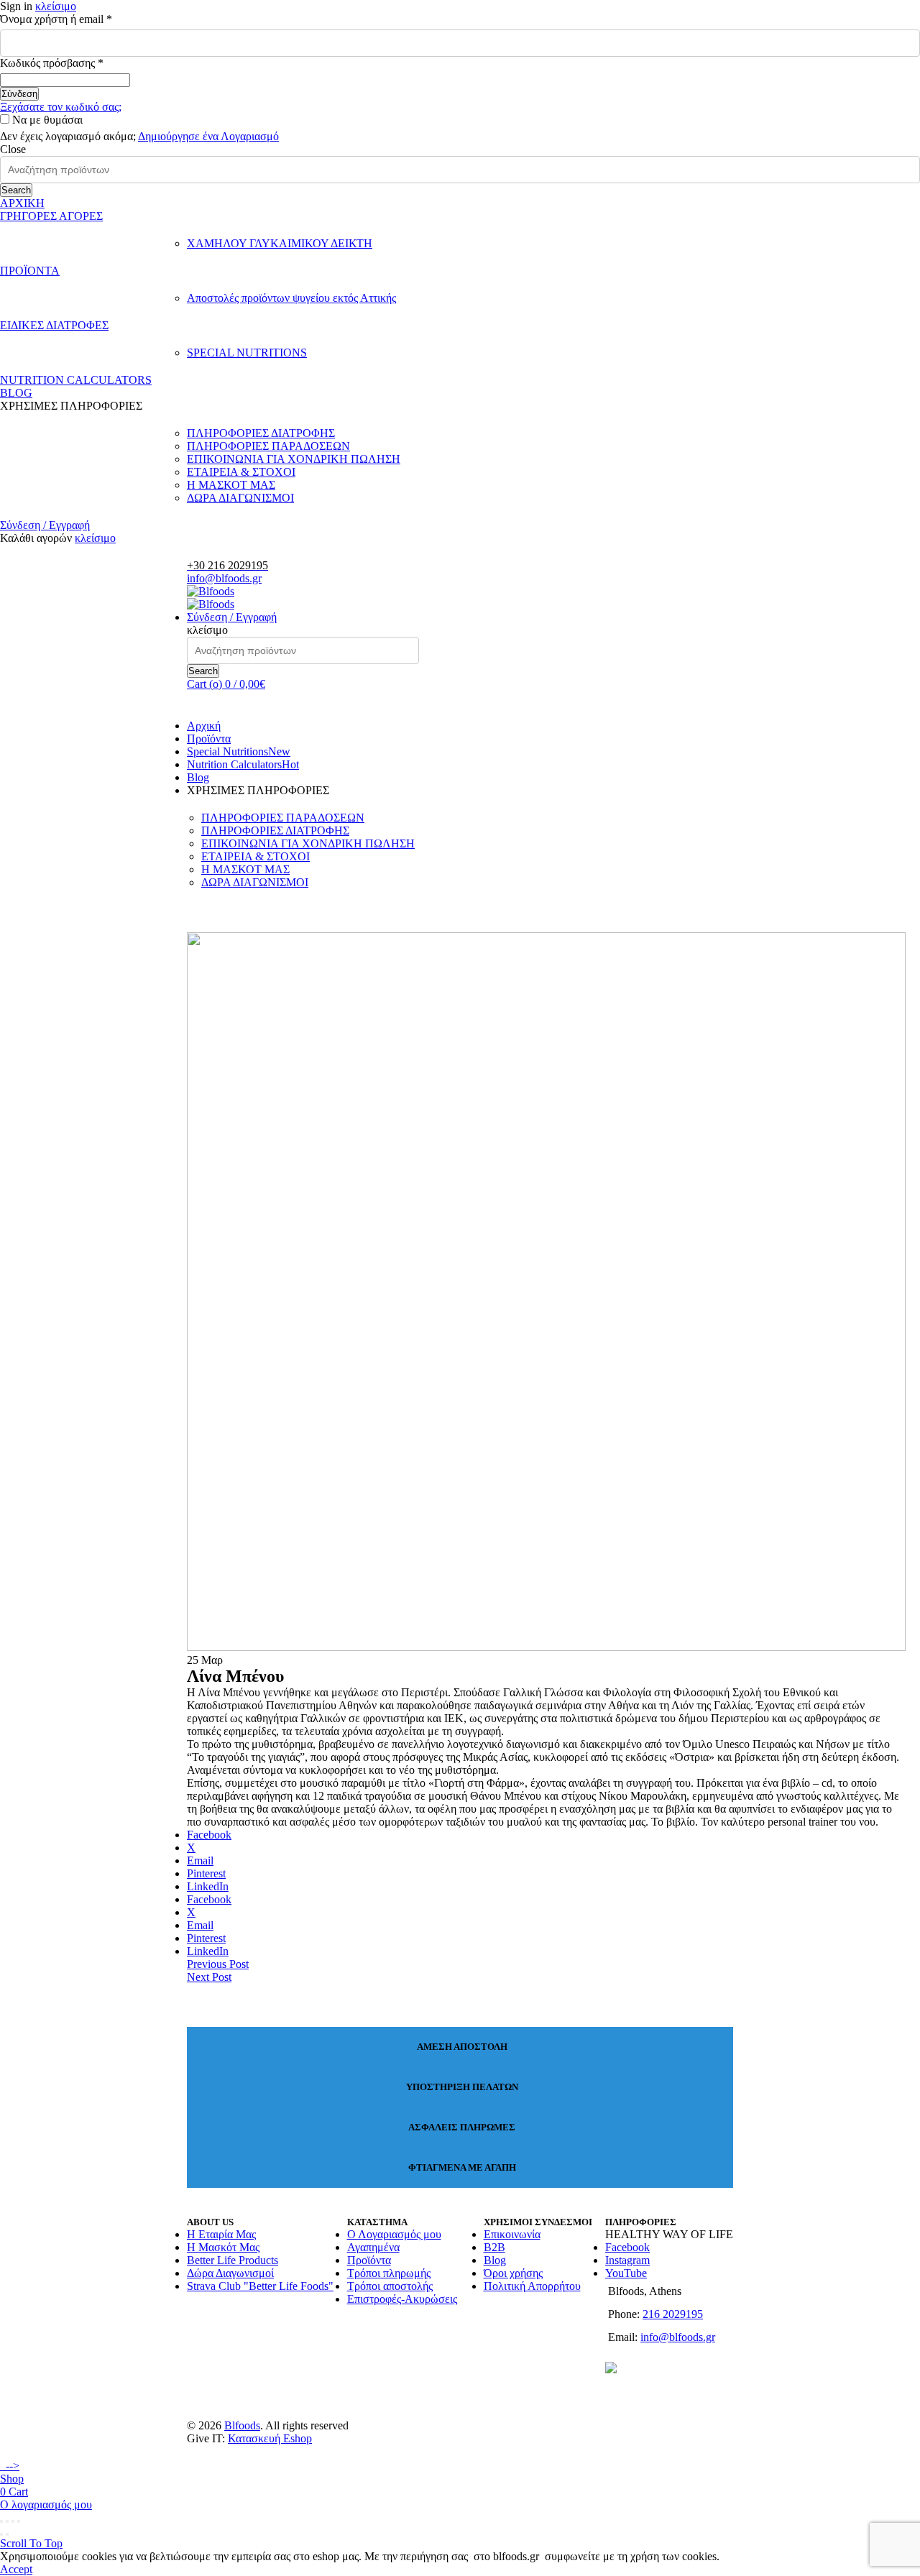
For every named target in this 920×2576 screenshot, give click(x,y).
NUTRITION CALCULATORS (76, 380)
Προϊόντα (209, 739)
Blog (198, 777)
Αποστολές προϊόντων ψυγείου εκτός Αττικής (291, 298)
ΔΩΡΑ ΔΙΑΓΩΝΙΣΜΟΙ (240, 498)
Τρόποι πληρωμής (389, 2273)
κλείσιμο (56, 6)
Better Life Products (233, 2260)
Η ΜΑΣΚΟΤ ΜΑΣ (231, 485)
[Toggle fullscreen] (13, 2521)
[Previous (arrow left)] (1, 2534)
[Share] (7, 2521)
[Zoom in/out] (19, 2521)
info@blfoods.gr (224, 578)
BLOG (16, 393)
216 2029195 (673, 2314)
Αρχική (204, 726)
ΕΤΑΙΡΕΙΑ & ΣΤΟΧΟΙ (241, 472)
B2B (494, 2247)
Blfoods (242, 2425)
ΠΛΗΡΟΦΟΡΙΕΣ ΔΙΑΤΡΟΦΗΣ (261, 433)
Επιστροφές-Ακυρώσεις (402, 2299)
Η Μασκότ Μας (223, 2247)
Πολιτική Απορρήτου (532, 2286)
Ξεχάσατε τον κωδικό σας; (61, 107)
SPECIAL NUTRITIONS (247, 353)
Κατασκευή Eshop (270, 2438)
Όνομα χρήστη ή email (80, 19)
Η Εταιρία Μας (221, 2234)
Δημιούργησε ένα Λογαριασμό (208, 136)
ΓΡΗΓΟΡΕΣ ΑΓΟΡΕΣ (51, 216)
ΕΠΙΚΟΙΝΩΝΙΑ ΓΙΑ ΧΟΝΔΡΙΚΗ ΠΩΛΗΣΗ (294, 459)
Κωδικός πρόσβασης (75, 63)
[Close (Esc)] (1, 2521)
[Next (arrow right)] (7, 2534)
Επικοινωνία (512, 2234)
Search (16, 190)
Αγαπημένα (373, 2247)
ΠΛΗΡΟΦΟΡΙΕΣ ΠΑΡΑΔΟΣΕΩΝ (268, 446)
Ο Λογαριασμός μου (394, 2234)
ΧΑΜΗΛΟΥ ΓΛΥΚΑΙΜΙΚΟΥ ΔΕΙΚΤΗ (280, 243)
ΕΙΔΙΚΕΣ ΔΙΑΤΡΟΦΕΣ (54, 325)
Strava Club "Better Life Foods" (260, 2286)
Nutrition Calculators (243, 764)
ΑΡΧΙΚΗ (22, 203)
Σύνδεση (19, 94)
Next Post (209, 1977)
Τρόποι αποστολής (390, 2286)
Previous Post (218, 1964)
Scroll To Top (31, 2543)
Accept (16, 2569)
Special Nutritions (239, 751)
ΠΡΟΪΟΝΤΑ (30, 271)
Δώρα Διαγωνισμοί (230, 2273)
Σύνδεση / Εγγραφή (45, 525)
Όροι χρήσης (513, 2273)
